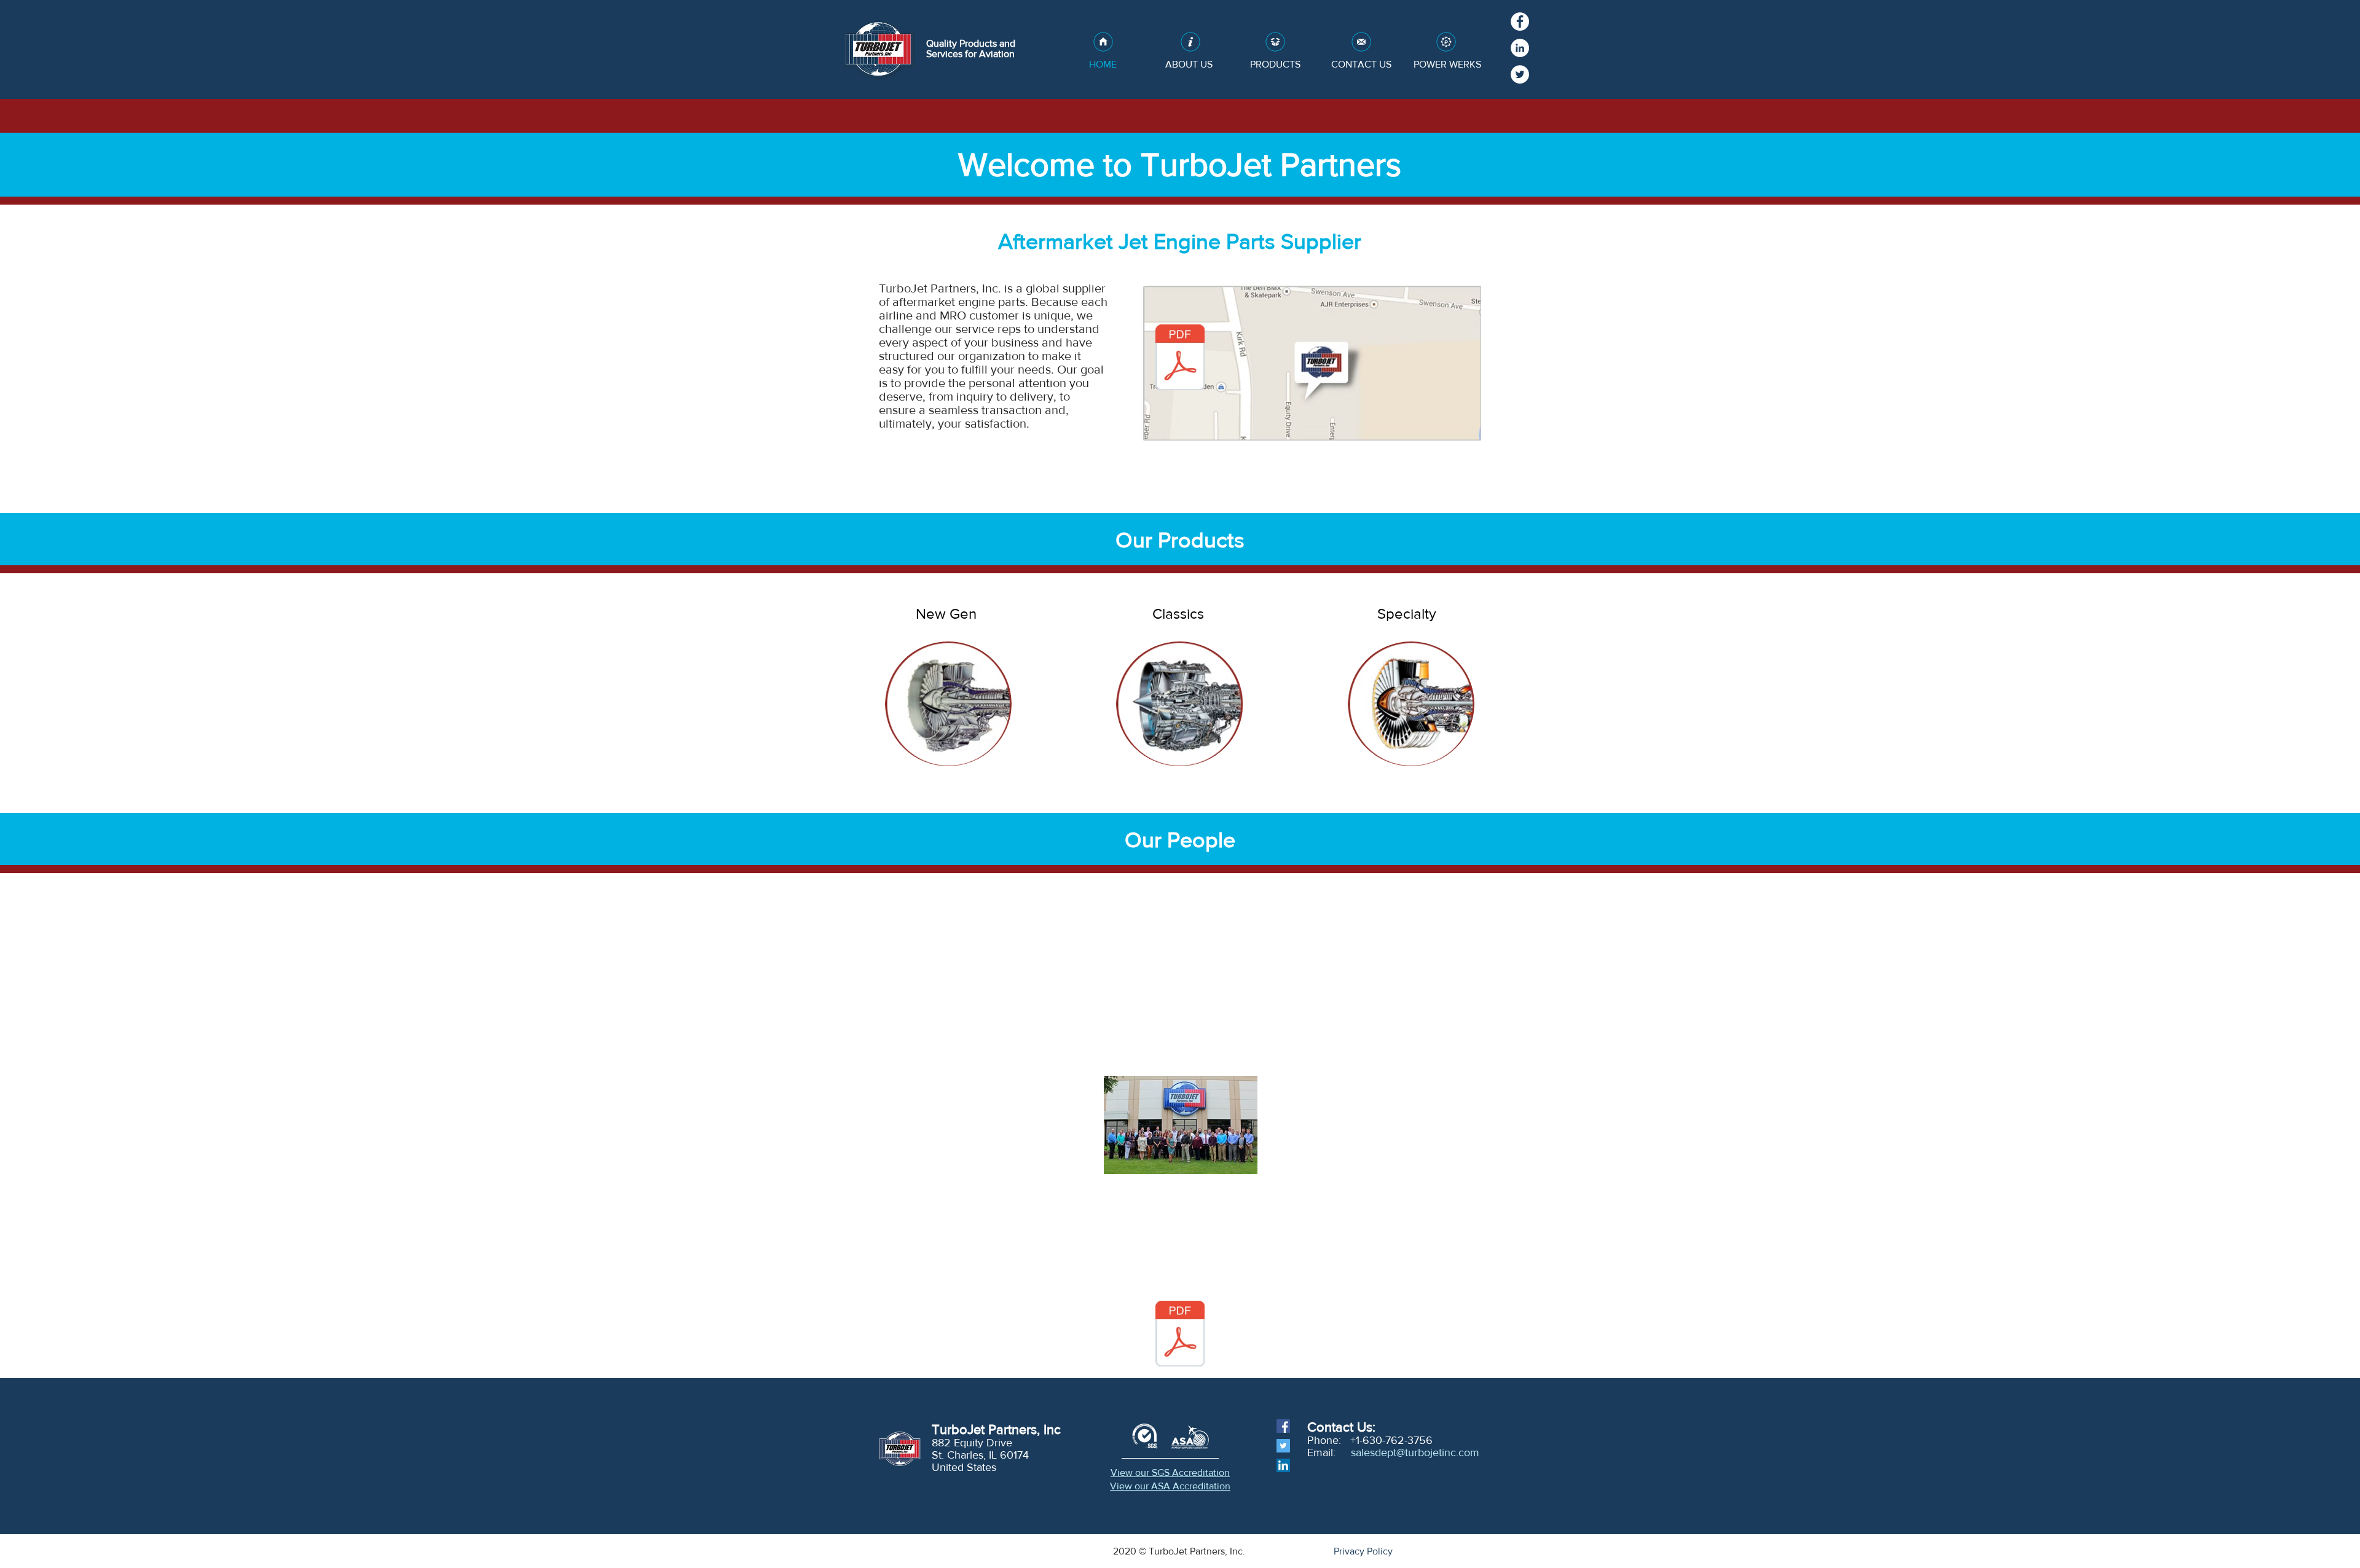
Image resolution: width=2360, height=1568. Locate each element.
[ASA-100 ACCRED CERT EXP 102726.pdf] (1180, 1335)
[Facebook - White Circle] (1520, 22)
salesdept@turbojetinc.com (1415, 1452)
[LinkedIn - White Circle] (1520, 48)
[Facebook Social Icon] (1283, 1426)
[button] (948, 704)
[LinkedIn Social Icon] (1283, 1465)
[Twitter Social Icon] (1283, 1446)
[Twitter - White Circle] (1520, 74)
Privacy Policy (1363, 1551)
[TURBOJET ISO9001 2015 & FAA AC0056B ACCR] (1180, 359)
